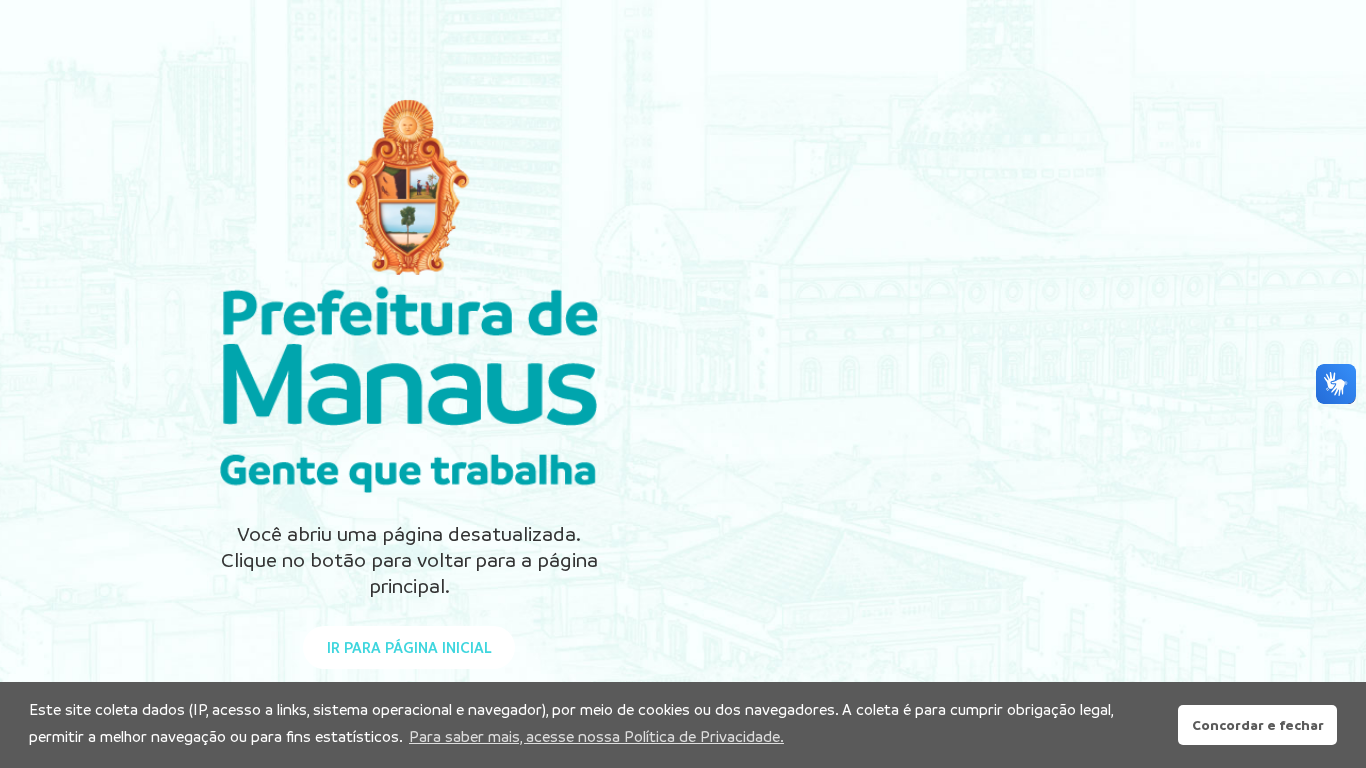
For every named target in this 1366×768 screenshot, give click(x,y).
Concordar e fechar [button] (1258, 725)
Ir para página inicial (409, 647)
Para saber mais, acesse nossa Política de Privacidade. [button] (596, 736)
